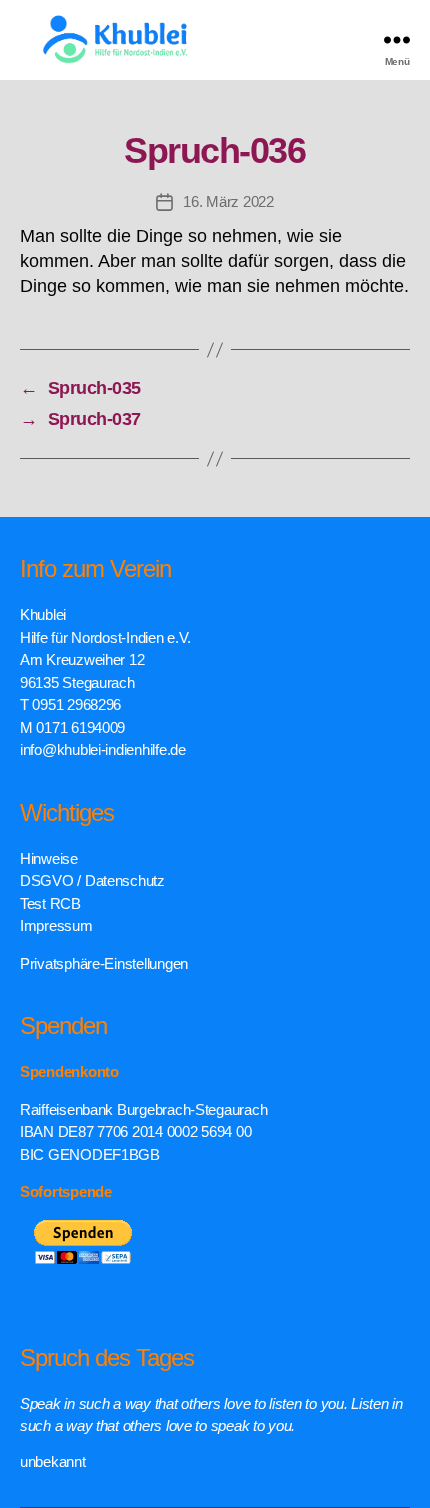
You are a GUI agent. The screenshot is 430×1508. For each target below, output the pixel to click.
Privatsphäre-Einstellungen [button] (104, 963)
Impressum (56, 925)
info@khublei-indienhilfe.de (103, 749)
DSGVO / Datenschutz (92, 880)
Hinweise (49, 858)
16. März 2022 (228, 201)
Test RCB (50, 903)
